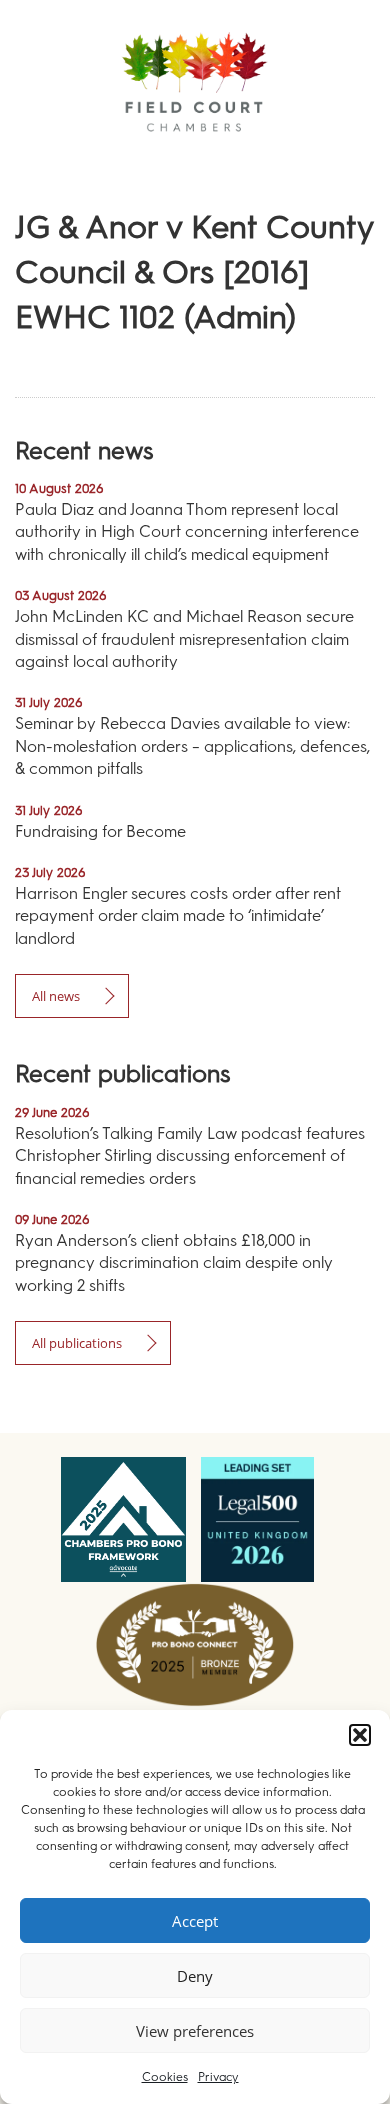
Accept (195, 1921)
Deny (195, 1976)
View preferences (195, 2031)
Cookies (165, 2077)
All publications (77, 1343)
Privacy (218, 2077)
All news (56, 996)
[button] (360, 1735)
